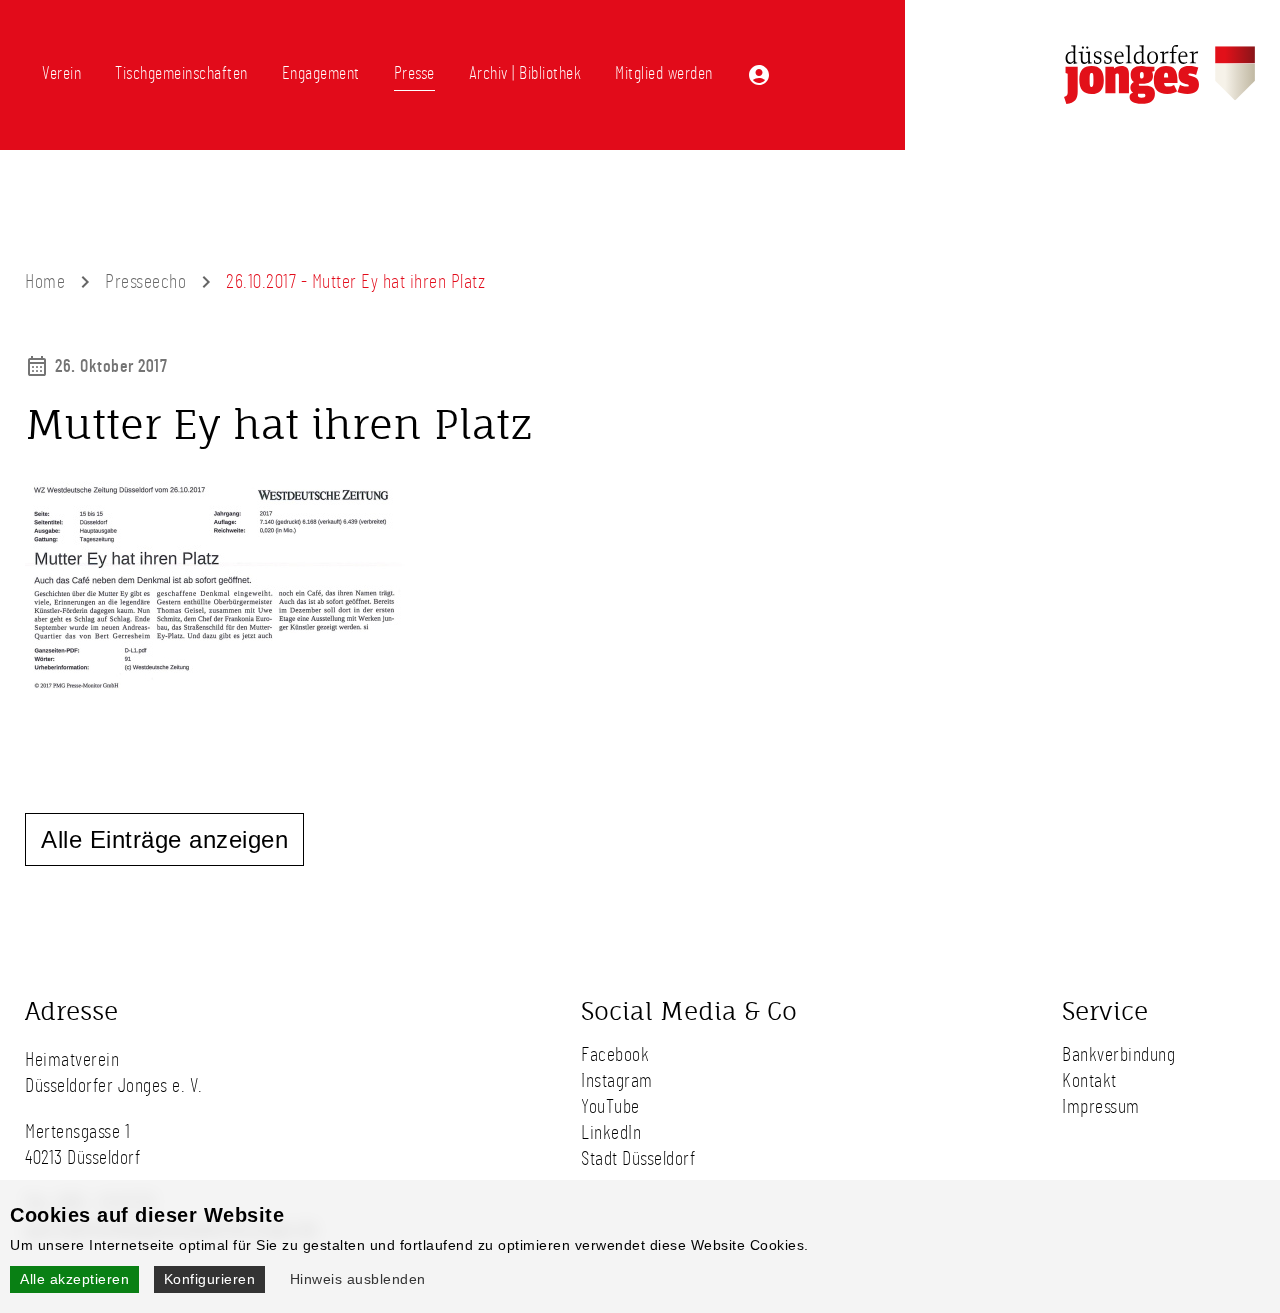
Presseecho (145, 282)
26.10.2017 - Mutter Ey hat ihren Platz (355, 282)
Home (45, 282)
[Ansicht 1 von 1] (215, 686)
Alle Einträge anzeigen (164, 839)
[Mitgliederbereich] (759, 75)
